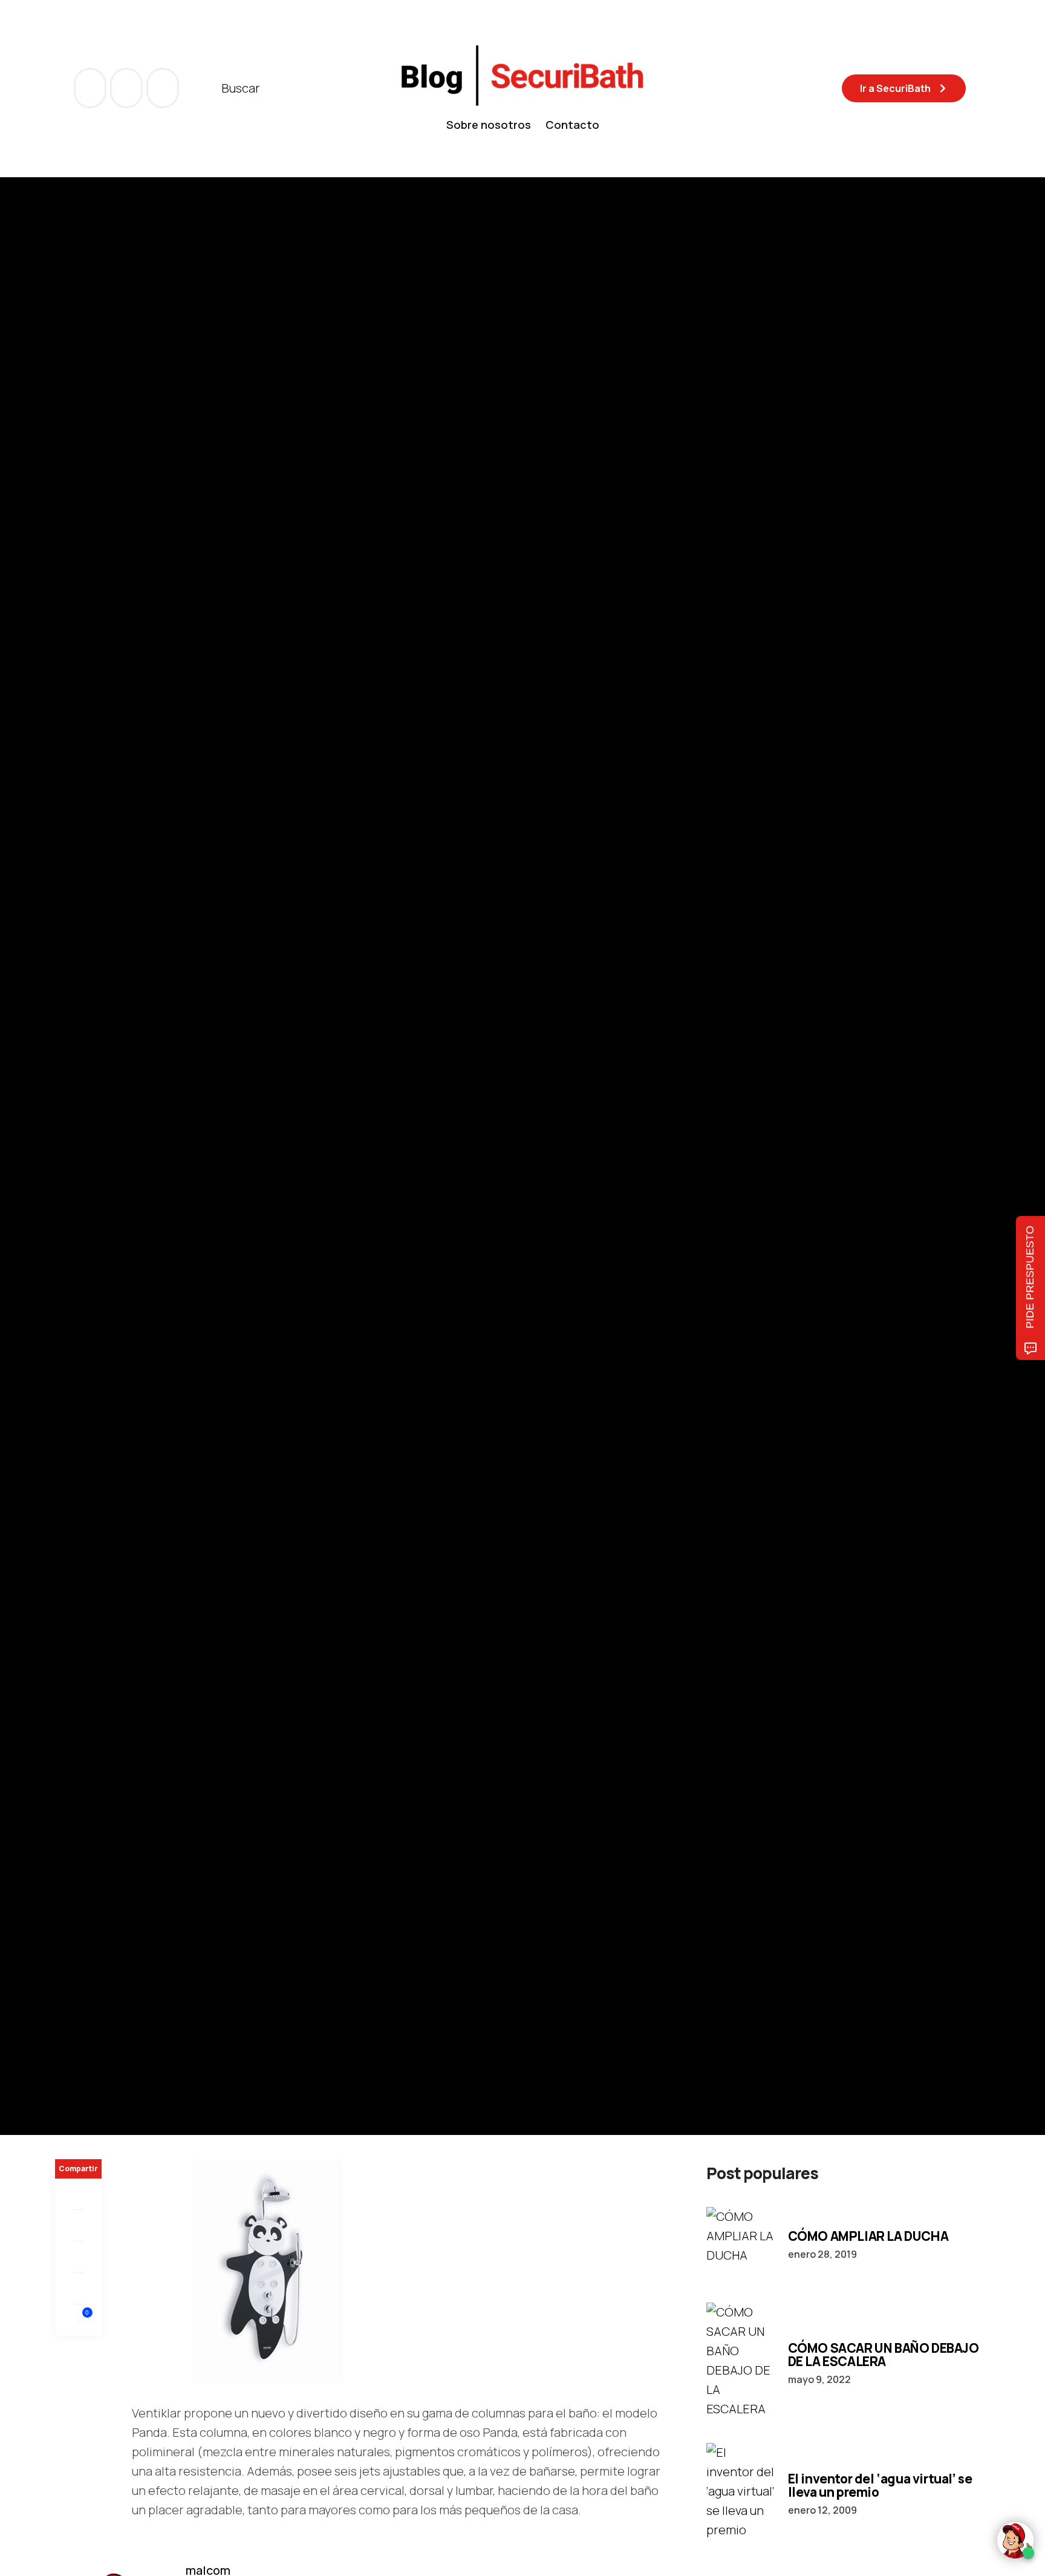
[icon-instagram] (163, 88)
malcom (116, 1214)
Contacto (572, 125)
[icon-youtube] (128, 88)
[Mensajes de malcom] (67, 1213)
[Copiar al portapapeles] (78, 2289)
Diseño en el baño (95, 1086)
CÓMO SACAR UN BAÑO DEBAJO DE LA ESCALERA (884, 2355)
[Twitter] (78, 2226)
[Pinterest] (78, 2257)
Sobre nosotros (489, 125)
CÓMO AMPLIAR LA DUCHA (868, 2236)
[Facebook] (78, 2194)
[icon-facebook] (91, 88)
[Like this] (79, 2320)
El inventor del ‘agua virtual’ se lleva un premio (880, 2485)
